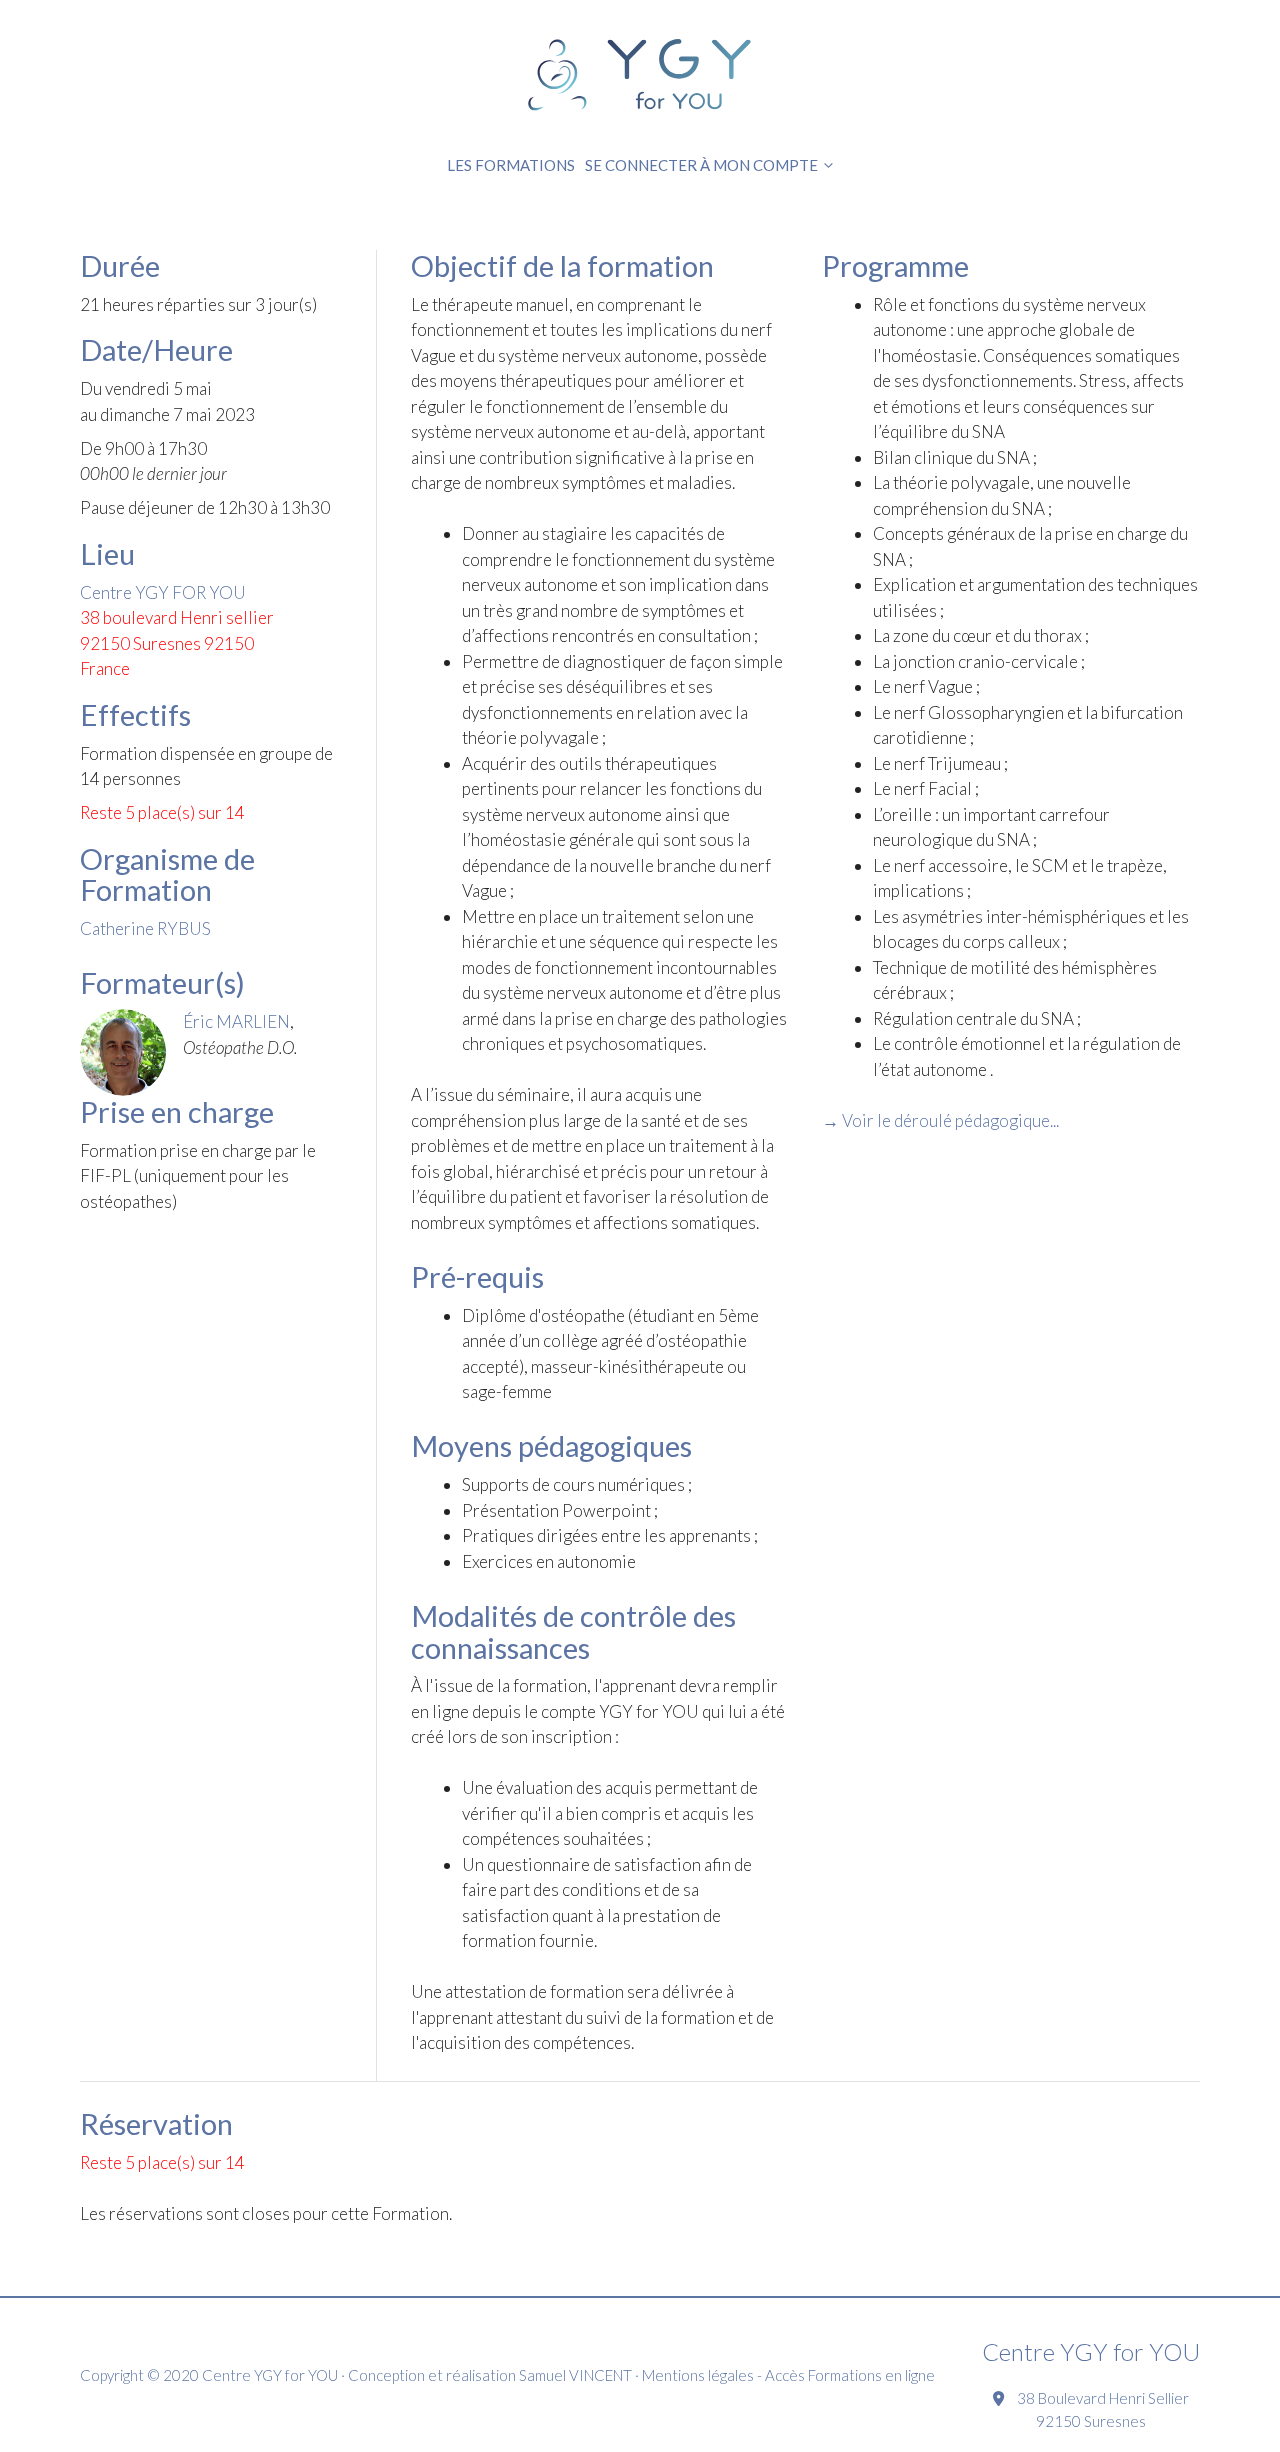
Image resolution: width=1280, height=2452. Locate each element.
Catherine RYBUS (145, 928)
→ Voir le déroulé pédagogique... (940, 1120)
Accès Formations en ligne (850, 2375)
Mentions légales (698, 2375)
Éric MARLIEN (236, 1021)
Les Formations (511, 165)
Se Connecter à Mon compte (701, 165)
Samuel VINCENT (575, 2375)
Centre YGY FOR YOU (163, 592)
